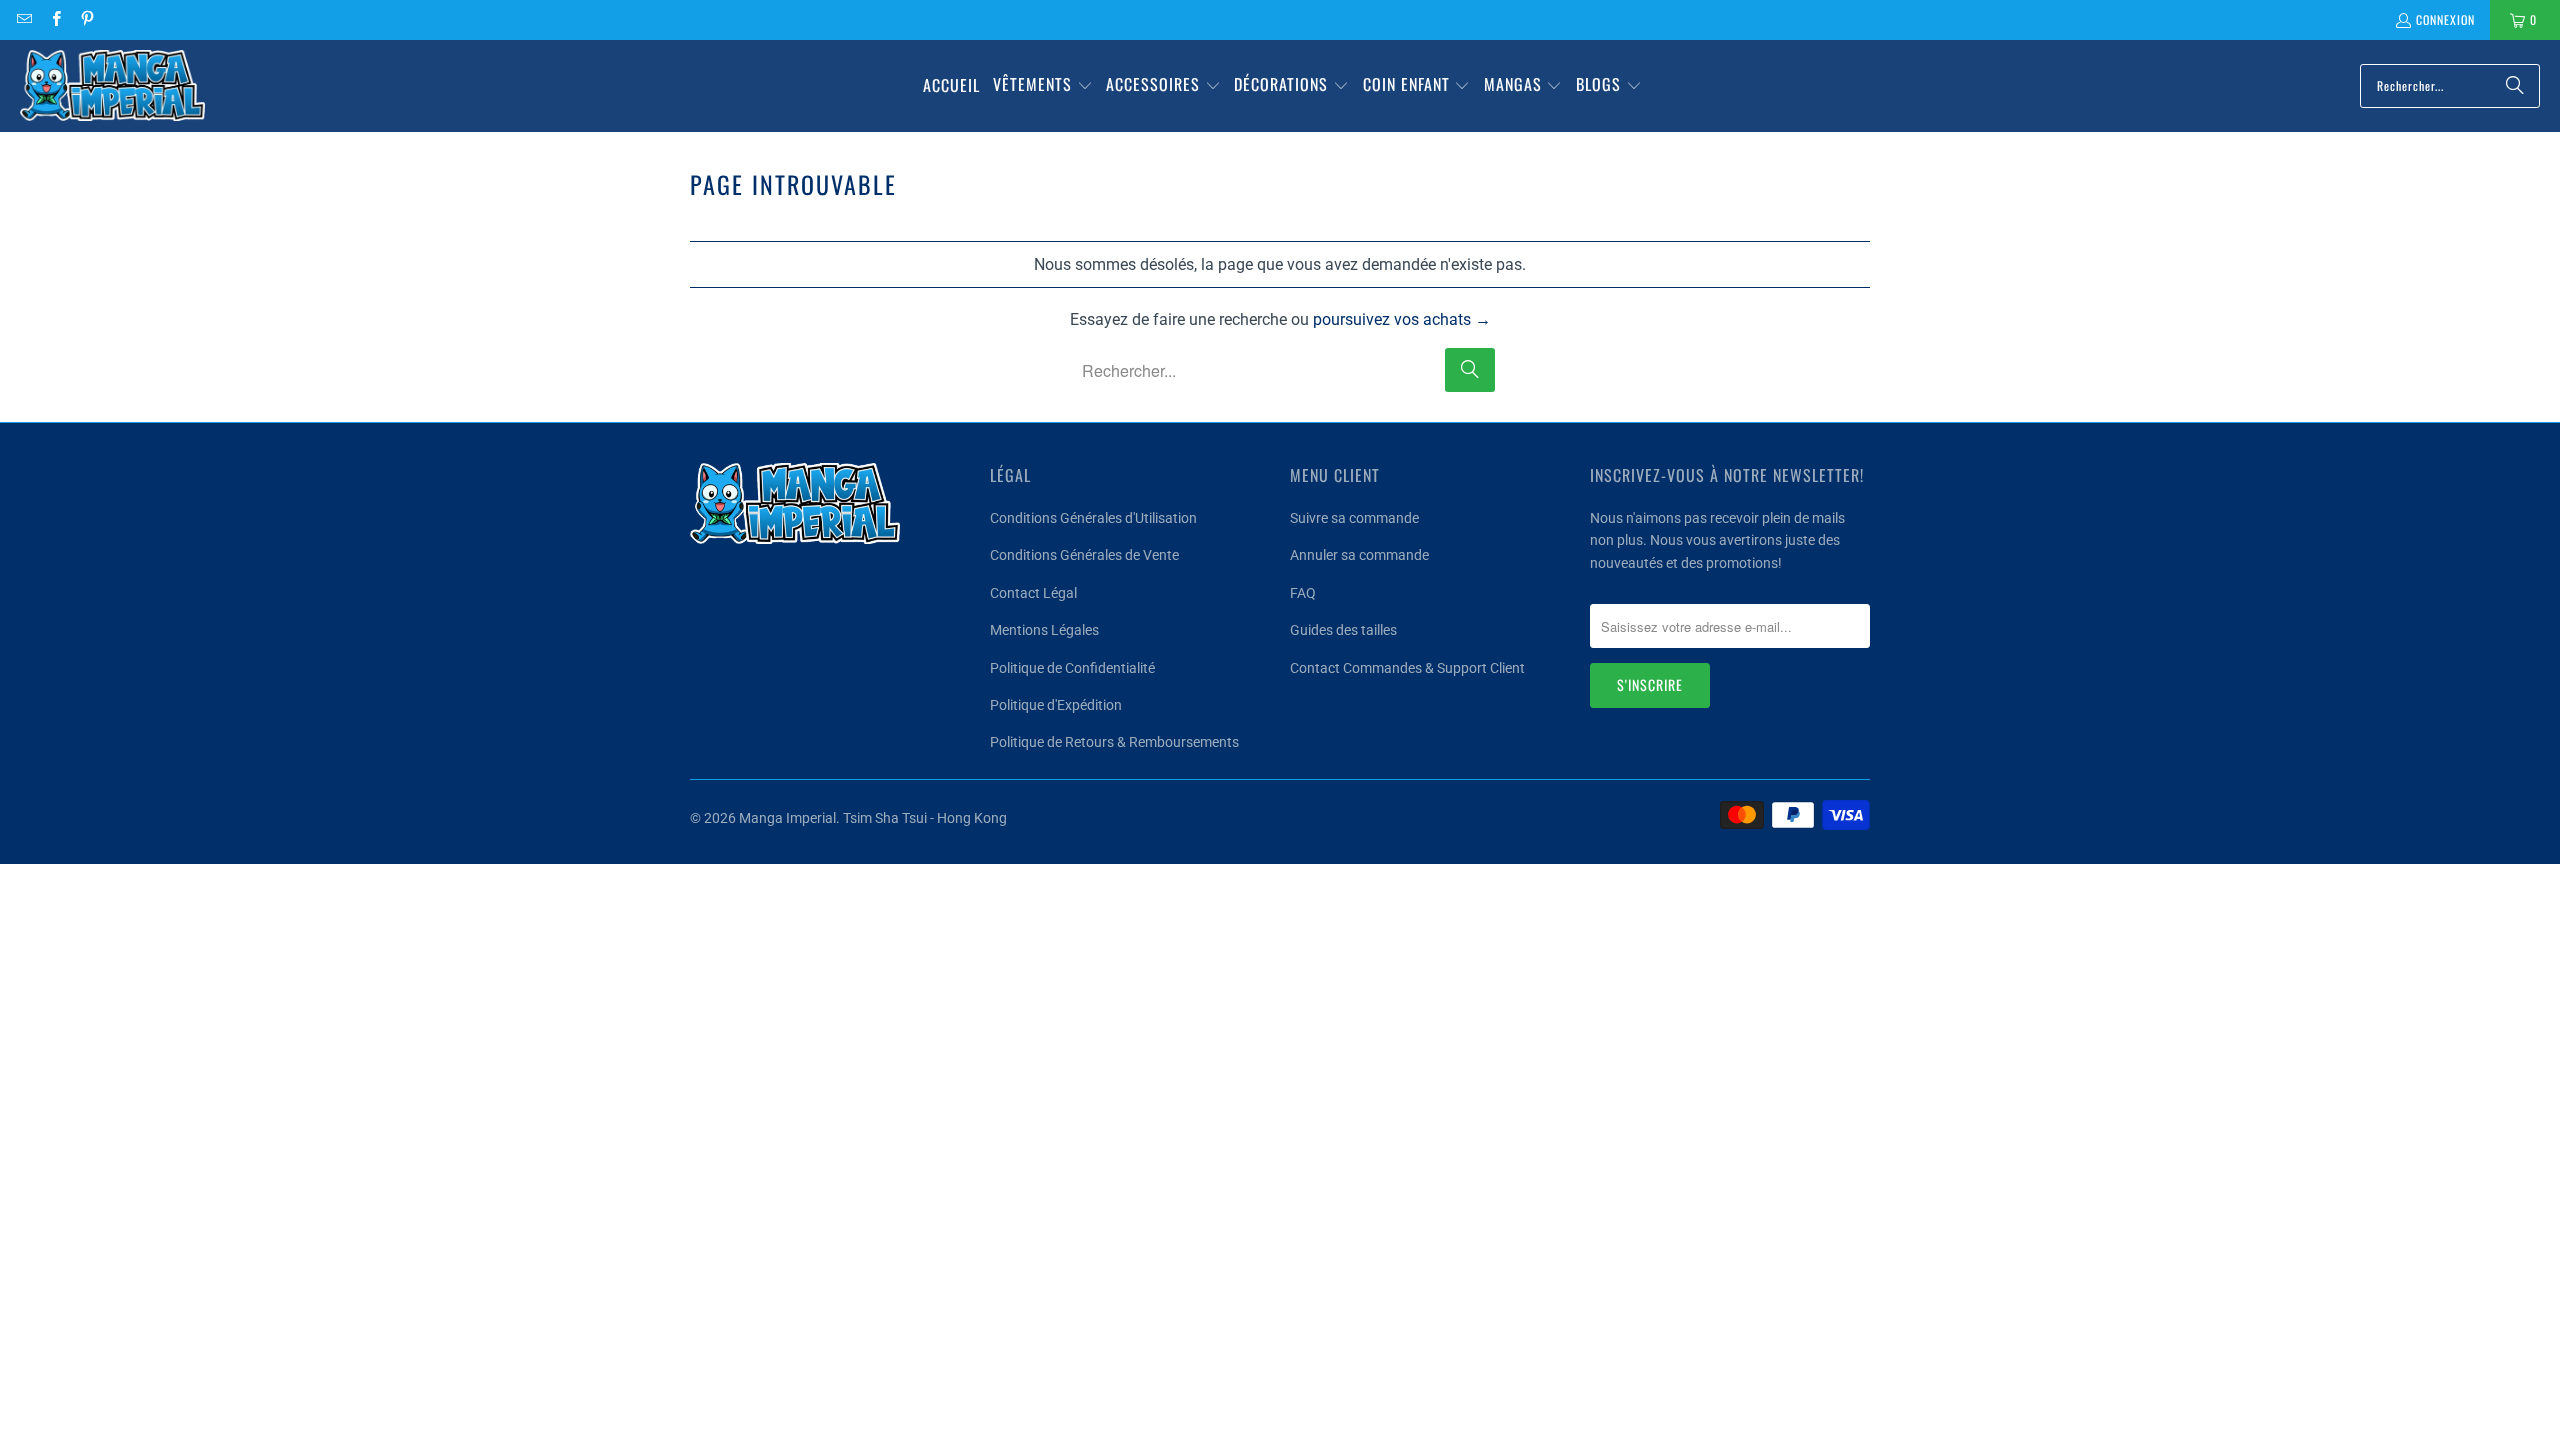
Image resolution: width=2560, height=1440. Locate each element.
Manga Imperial (787, 818)
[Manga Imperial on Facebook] (54, 19)
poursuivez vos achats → (1402, 319)
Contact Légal (1033, 593)
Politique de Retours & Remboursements (1114, 742)
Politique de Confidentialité (1072, 668)
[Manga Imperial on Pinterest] (86, 19)
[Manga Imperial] (112, 86)
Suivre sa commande (1354, 518)
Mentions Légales (1044, 630)
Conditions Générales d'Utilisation (1093, 518)
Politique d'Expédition (1056, 705)
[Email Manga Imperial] (23, 19)
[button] (1043, 86)
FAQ (1303, 593)
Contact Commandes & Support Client (1407, 668)
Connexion (2445, 19)
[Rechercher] (2515, 86)
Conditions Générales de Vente (1084, 555)
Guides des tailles (1343, 630)
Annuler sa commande (1359, 555)
